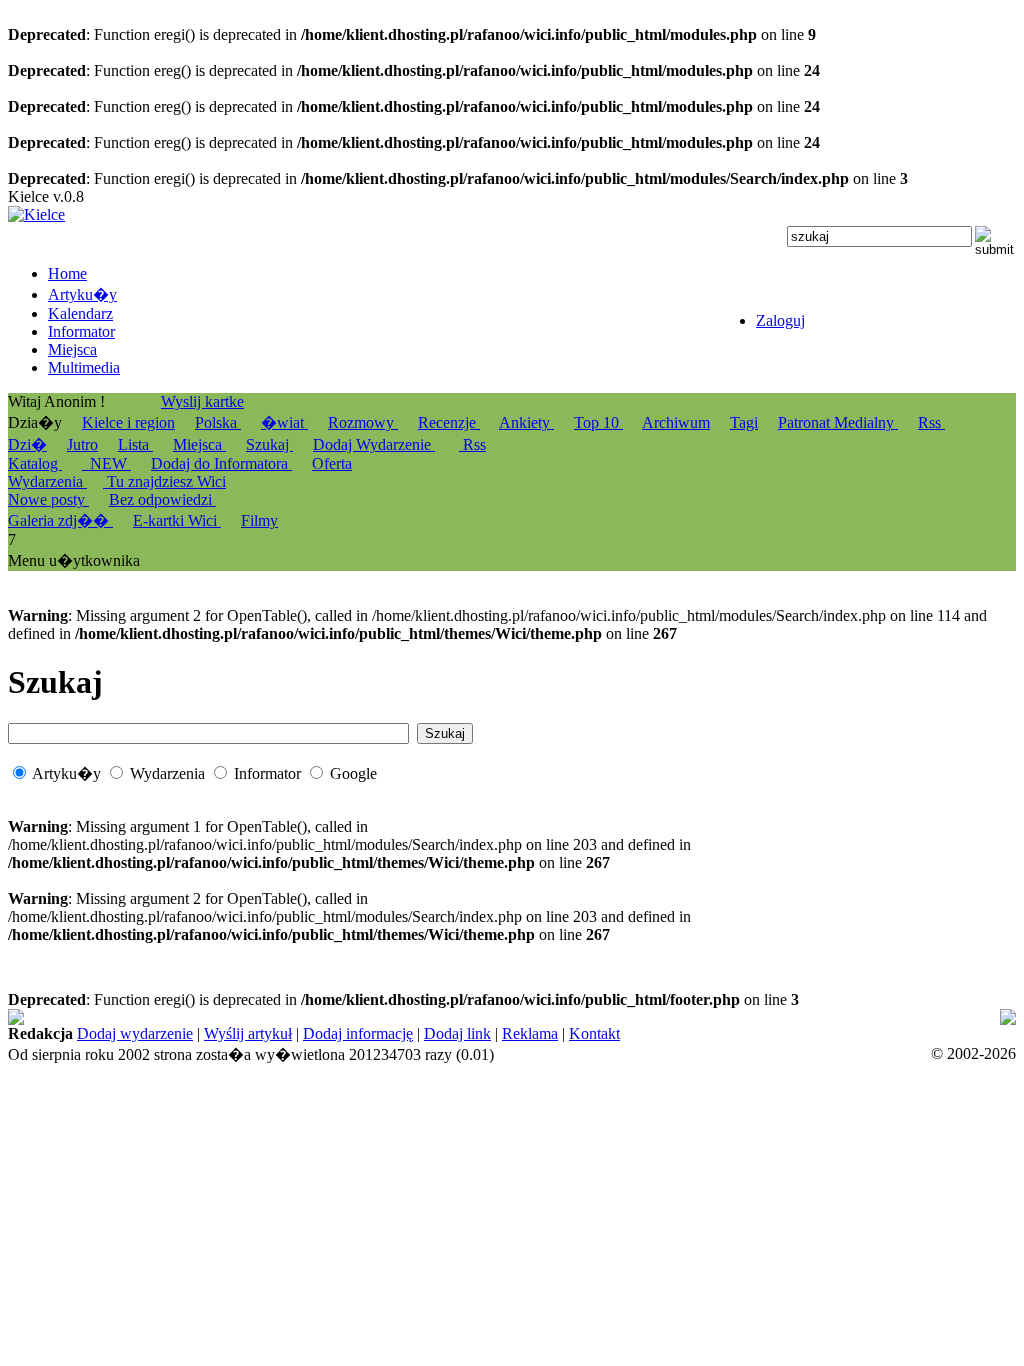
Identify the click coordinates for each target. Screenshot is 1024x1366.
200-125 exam (732, 1017)
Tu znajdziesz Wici (164, 481)
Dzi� (27, 444)
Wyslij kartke (202, 401)
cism (935, 1017)
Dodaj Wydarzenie (374, 444)
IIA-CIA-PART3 (62, 1035)
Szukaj (269, 444)
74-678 (30, 1017)
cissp (684, 1035)
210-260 (980, 1035)
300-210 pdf (878, 1017)
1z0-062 (827, 1035)
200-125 (607, 1017)
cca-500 (160, 1035)
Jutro (82, 444)
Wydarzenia (47, 481)
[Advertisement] (866, 848)
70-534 (627, 1035)
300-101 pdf (758, 1035)
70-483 (660, 1017)
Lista (135, 444)
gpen (219, 1035)
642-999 (808, 1017)
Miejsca (199, 444)
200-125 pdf (538, 1017)
